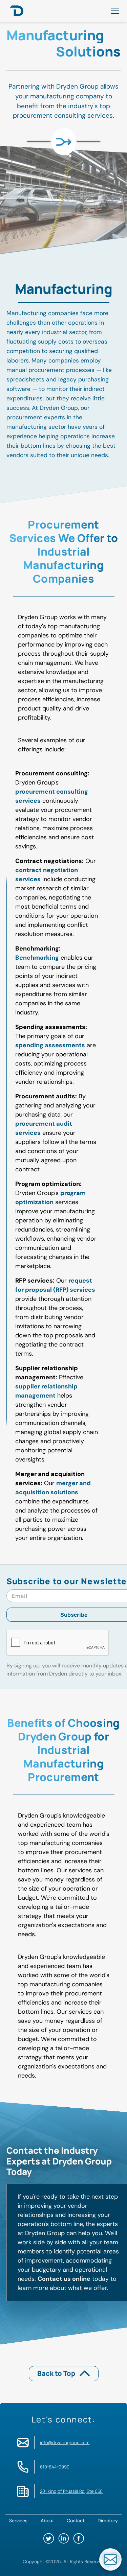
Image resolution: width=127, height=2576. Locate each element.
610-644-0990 (55, 2467)
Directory (108, 2521)
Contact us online (64, 2279)
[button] (114, 11)
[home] (15, 11)
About (47, 2521)
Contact (76, 2521)
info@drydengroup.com (65, 2442)
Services (18, 2521)
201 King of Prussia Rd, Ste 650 (71, 2491)
